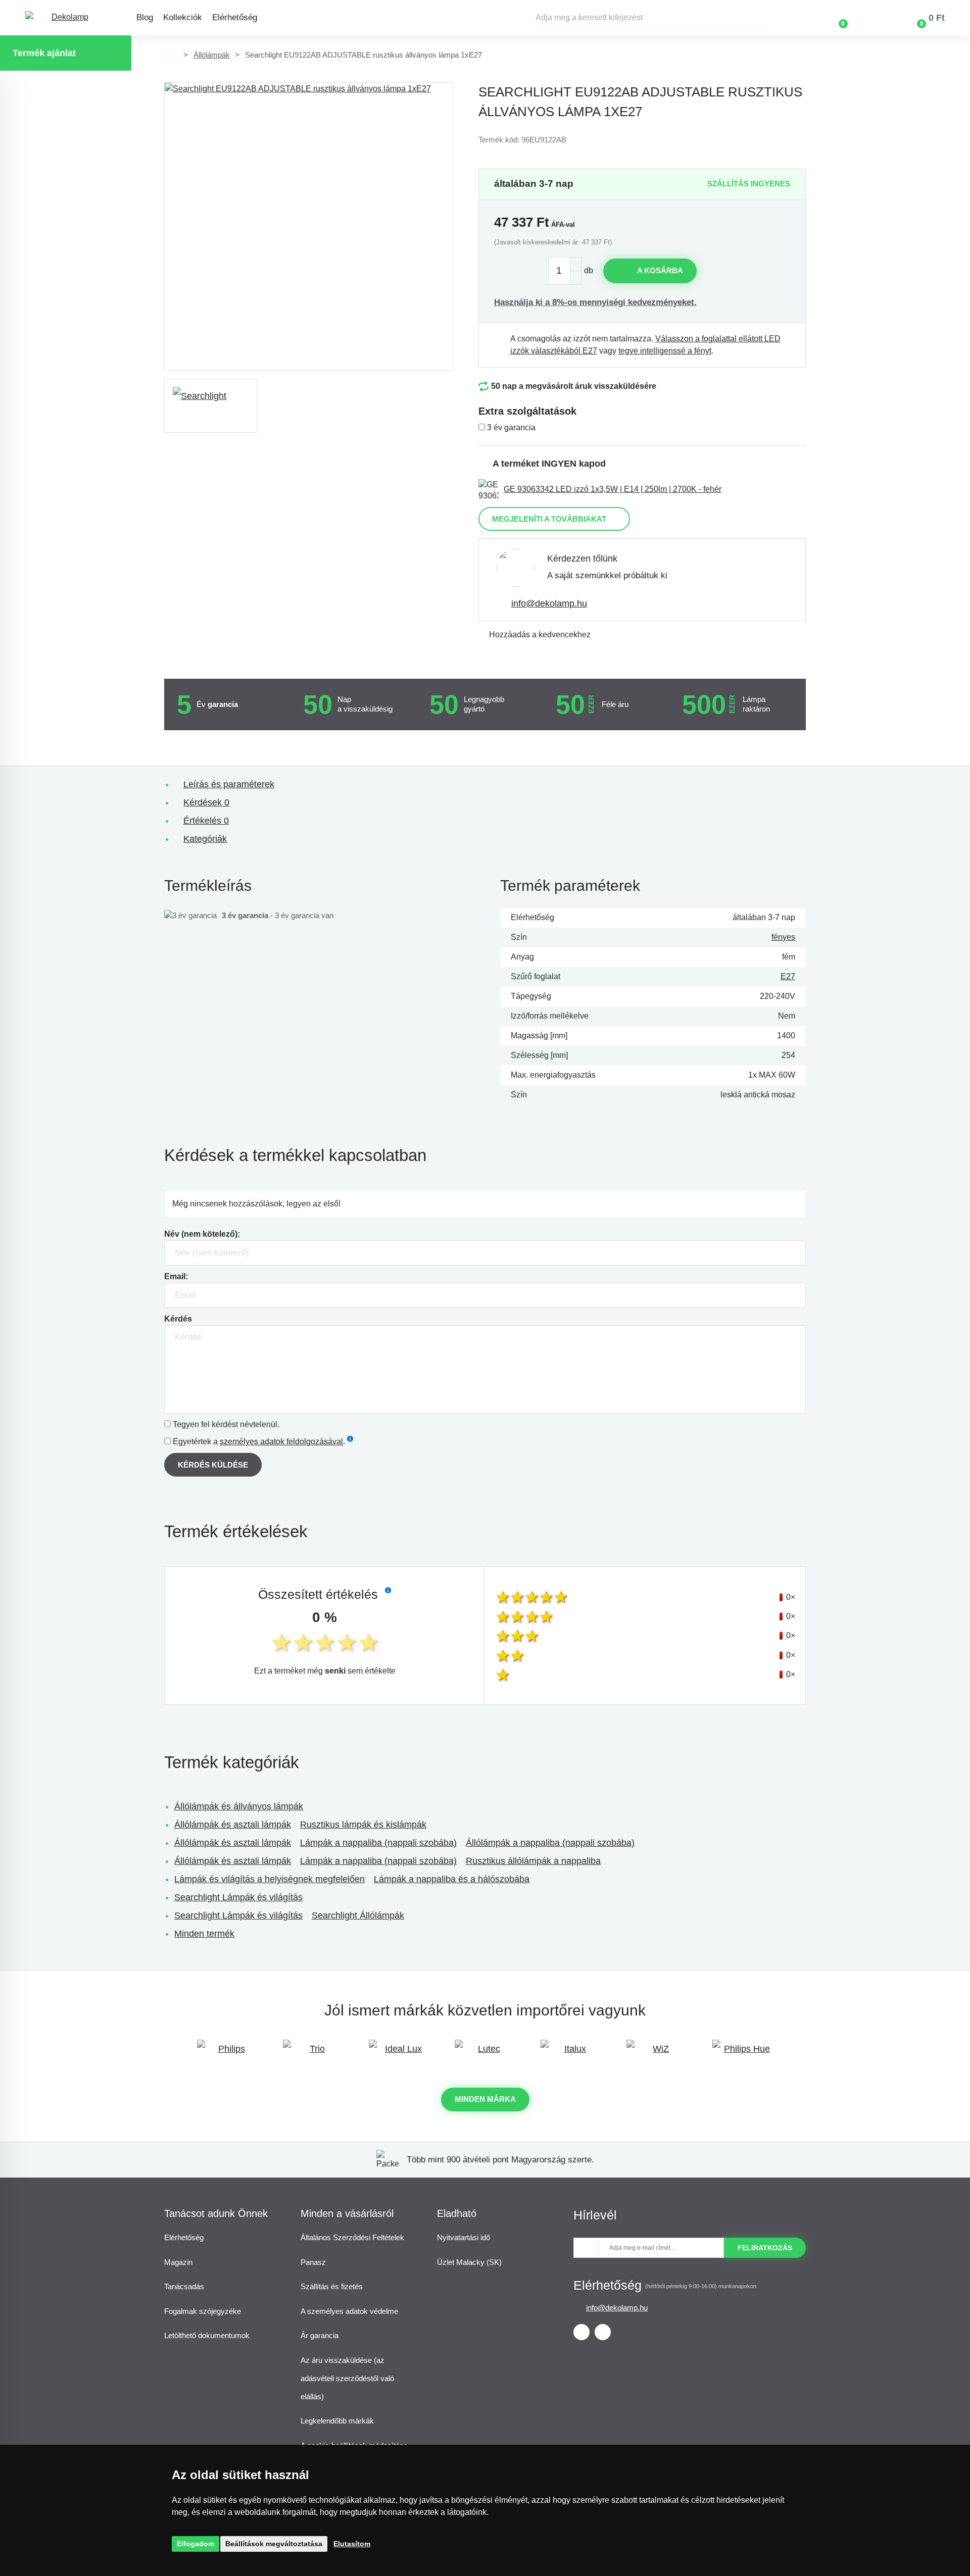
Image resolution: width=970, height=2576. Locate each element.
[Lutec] (485, 2054)
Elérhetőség (235, 17)
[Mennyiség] (565, 271)
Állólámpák (212, 55)
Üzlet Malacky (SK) (469, 2262)
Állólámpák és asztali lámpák (233, 1825)
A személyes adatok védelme (349, 2311)
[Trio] (313, 2054)
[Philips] (227, 2054)
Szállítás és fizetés (332, 2286)
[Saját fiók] (872, 18)
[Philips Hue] (743, 2054)
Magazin (178, 2262)
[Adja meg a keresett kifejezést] (649, 18)
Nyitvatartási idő (464, 2237)
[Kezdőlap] (171, 55)
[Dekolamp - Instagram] (603, 2332)
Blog (145, 17)
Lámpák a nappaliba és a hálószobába (452, 1879)
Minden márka (485, 2099)
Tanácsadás (184, 2286)
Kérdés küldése (213, 1465)
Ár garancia (320, 2335)
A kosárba (660, 270)
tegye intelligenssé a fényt (665, 351)
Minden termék (204, 1934)
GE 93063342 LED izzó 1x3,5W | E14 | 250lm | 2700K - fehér (613, 489)
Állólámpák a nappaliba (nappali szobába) (550, 1843)
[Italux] (571, 2054)
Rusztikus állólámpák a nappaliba (533, 1861)
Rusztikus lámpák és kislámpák (363, 1825)
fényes (783, 937)
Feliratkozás (765, 2248)
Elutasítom (352, 2544)
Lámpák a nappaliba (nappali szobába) (378, 1843)
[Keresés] (758, 18)
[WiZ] (657, 2054)
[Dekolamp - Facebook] (581, 2332)
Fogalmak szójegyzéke (203, 2311)
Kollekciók (183, 17)
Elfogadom (196, 2544)
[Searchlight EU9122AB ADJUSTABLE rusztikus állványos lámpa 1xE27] (309, 227)
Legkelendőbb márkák (337, 2421)
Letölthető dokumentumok (207, 2335)
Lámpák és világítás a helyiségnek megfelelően (270, 1879)
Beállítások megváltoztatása (274, 2544)
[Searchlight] (211, 406)
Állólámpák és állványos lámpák (239, 1806)
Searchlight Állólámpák (358, 1915)
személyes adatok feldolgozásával (281, 1442)
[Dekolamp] (66, 18)
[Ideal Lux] (399, 2054)
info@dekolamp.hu (549, 603)
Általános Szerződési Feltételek (352, 2237)
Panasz (313, 2262)
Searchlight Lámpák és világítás (238, 1897)
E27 (788, 976)
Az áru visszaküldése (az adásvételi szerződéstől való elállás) (347, 2378)
